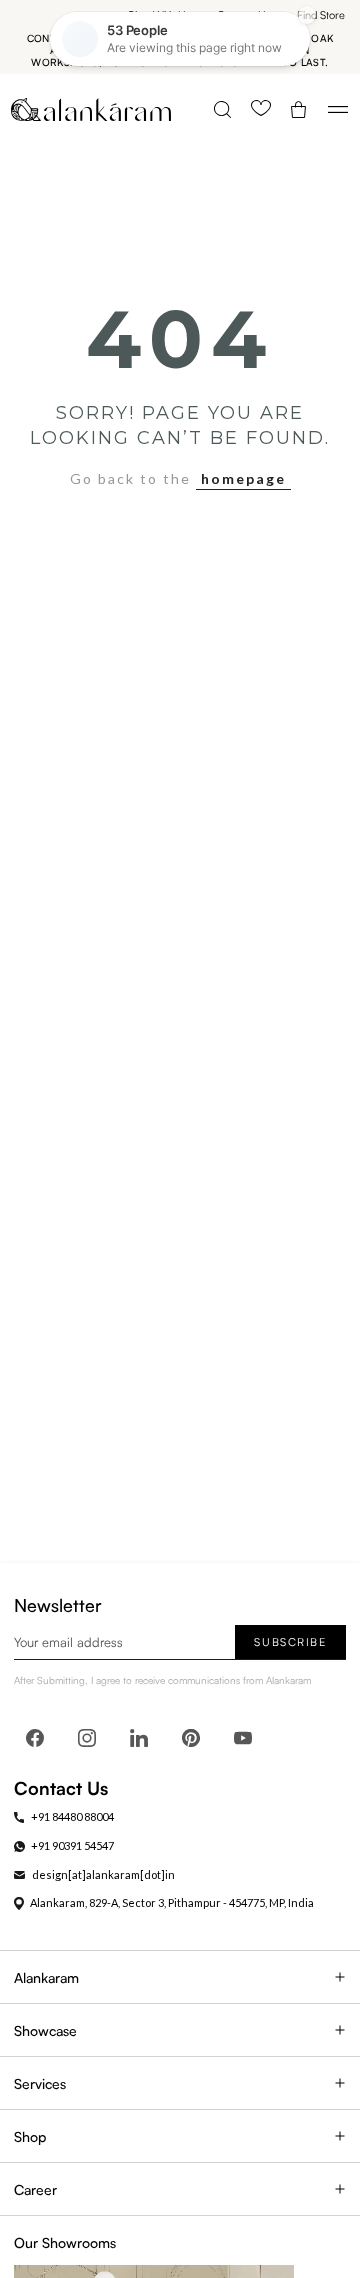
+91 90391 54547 (72, 1845)
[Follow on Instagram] (87, 1738)
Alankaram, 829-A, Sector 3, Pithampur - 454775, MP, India (172, 1902)
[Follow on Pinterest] (191, 1738)
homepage (243, 478)
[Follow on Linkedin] (139, 1738)
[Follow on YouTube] (243, 1738)
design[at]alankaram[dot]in (103, 1874)
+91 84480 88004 (72, 1816)
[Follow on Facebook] (35, 1738)
